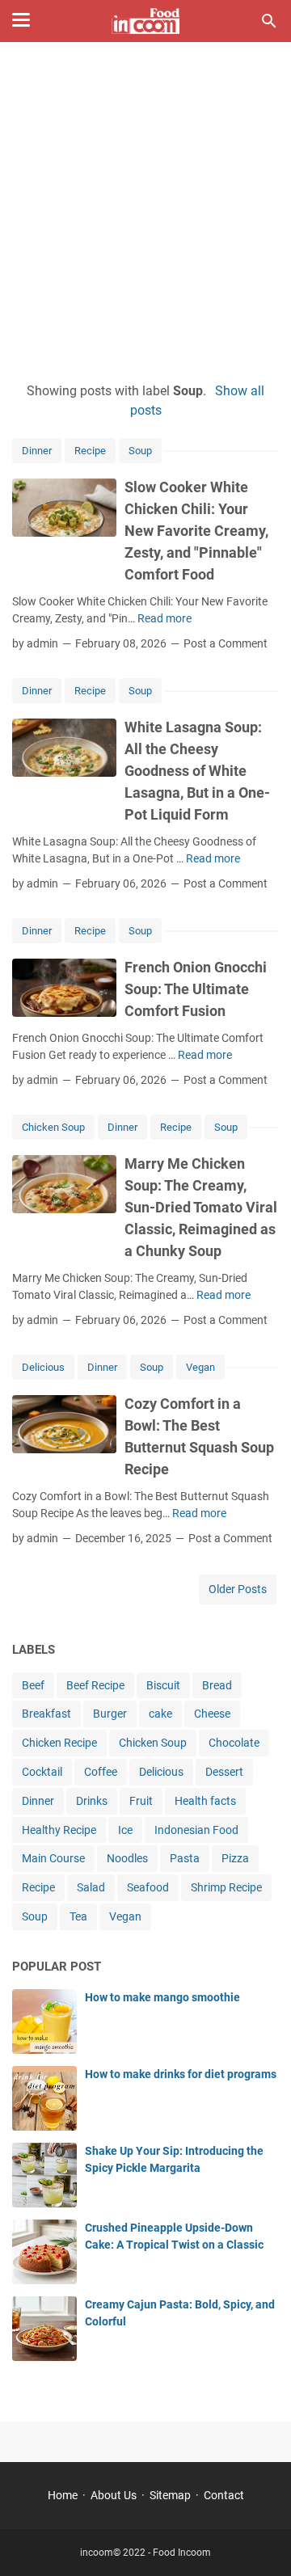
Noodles (127, 1858)
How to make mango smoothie (162, 1997)
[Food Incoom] (145, 21)
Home (63, 2495)
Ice (125, 1830)
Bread (217, 1685)
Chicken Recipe (59, 1743)
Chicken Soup (53, 1127)
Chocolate (234, 1743)
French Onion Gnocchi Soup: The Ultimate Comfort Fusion (196, 989)
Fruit (141, 1801)
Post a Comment (226, 643)
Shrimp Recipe (226, 1887)
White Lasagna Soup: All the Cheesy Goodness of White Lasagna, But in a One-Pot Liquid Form (197, 771)
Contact (224, 2495)
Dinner (37, 451)
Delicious (43, 1367)
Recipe (90, 451)
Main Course (53, 1858)
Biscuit (163, 1685)
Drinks (92, 1801)
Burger (110, 1714)
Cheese (212, 1714)
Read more (164, 618)
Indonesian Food (196, 1830)
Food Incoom (182, 2553)
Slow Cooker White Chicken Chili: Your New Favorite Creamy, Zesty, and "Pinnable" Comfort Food (196, 531)
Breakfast (46, 1714)
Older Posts (238, 1589)
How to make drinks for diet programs (181, 2074)
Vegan (200, 1367)
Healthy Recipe (59, 1830)
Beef (33, 1685)
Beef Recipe (95, 1685)
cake (160, 1714)
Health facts (205, 1801)
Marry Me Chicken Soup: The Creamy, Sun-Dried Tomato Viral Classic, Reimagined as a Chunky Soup (201, 1207)
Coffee (101, 1772)
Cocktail (42, 1772)
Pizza (235, 1858)
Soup (140, 451)
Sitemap (170, 2495)
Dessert (224, 1772)
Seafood (148, 1887)
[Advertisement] (145, 212)
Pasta (185, 1858)
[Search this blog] (269, 21)
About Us (114, 2495)
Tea (78, 1916)
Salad (91, 1887)
